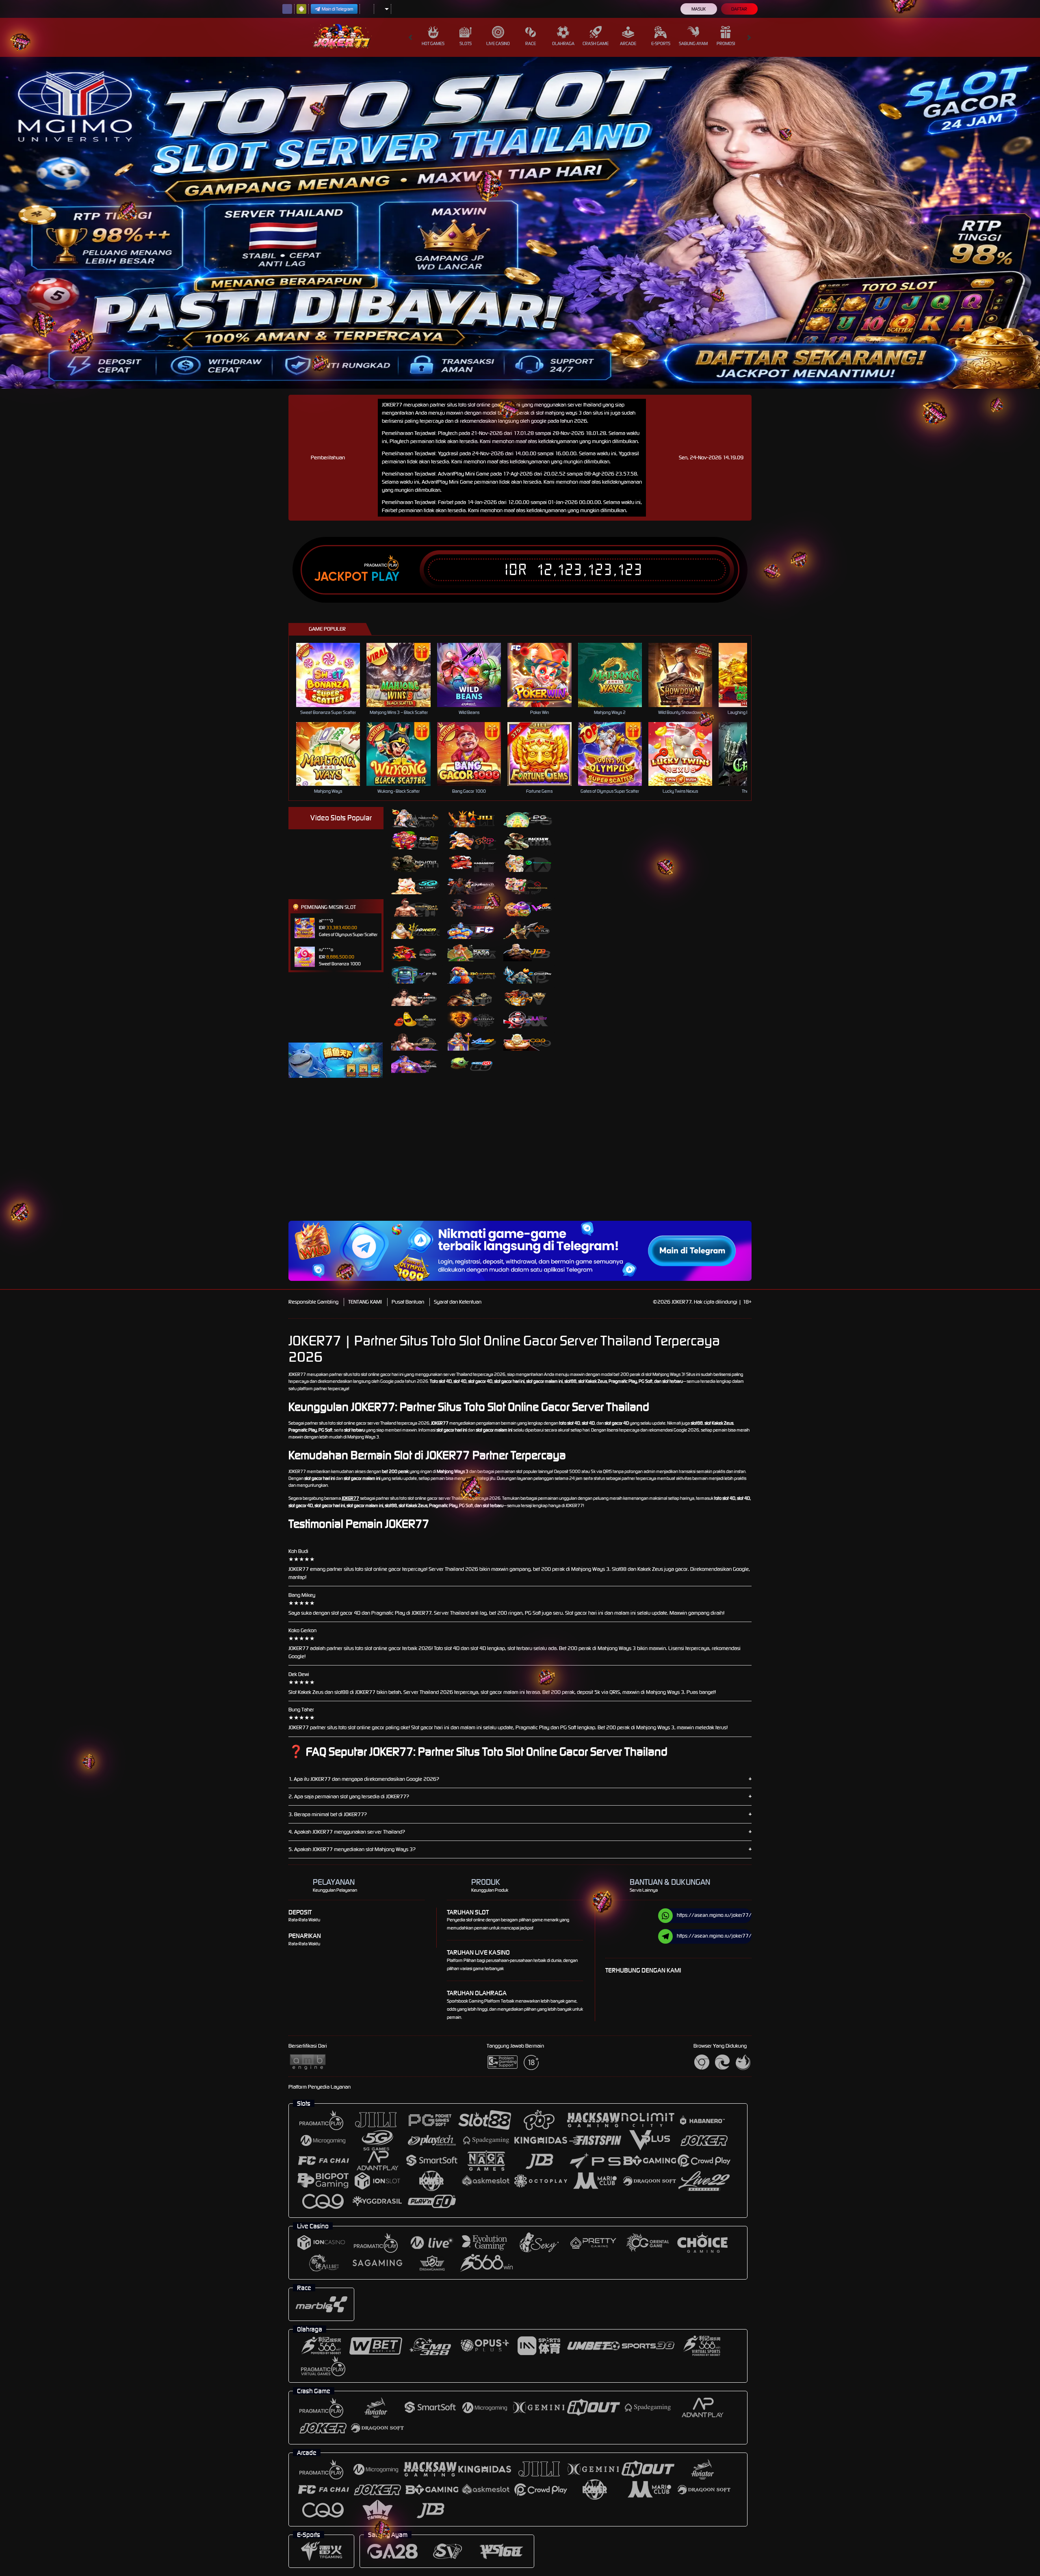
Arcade (628, 43)
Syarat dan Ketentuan (458, 1302)
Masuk (699, 9)
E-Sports (661, 43)
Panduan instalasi (838, 1165)
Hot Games (433, 43)
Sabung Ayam (693, 43)
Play (385, 577)
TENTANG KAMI (365, 1302)
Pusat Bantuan (408, 1302)
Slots (466, 43)
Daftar (739, 9)
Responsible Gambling (313, 1302)
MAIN (333, 675)
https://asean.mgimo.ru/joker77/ (714, 1915)
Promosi (726, 43)
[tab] (416, 818)
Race (531, 43)
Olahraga (563, 43)
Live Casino (498, 43)
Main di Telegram (338, 9)
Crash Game (596, 43)
